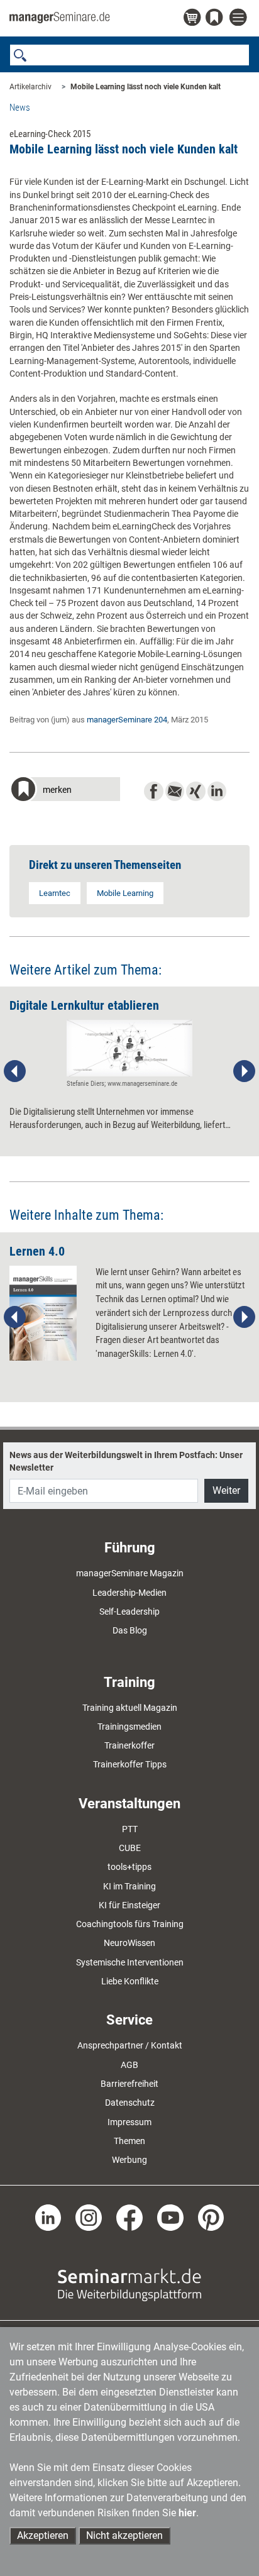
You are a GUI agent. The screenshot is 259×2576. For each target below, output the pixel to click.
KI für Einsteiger (129, 1905)
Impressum (129, 2122)
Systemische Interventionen (130, 1962)
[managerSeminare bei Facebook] (129, 2217)
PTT (130, 1829)
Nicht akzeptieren (124, 2535)
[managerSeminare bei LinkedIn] (48, 2217)
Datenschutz (130, 2103)
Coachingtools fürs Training (130, 1924)
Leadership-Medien (129, 1593)
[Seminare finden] (129, 2284)
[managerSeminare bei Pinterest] (211, 2217)
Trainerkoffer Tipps (130, 1764)
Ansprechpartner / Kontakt (130, 2045)
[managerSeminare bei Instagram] (89, 2217)
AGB (129, 2065)
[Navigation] (240, 18)
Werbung (129, 2160)
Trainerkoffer (129, 1745)
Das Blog (130, 1630)
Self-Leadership (129, 1611)
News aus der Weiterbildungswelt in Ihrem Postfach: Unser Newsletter (126, 1461)
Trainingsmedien (129, 1727)
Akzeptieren (43, 2535)
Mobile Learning (125, 893)
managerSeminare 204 (127, 720)
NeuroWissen (129, 1943)
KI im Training (129, 1886)
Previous (15, 1071)
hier (187, 2513)
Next (244, 1071)
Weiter (226, 1490)
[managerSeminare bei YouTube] (170, 2217)
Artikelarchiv (30, 87)
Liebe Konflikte (130, 1981)
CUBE (130, 1848)
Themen (129, 2141)
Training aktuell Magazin (130, 1708)
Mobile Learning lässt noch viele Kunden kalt (146, 87)
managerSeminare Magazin (130, 1573)
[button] (65, 791)
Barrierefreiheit (129, 2084)
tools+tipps (129, 1867)
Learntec (55, 893)
